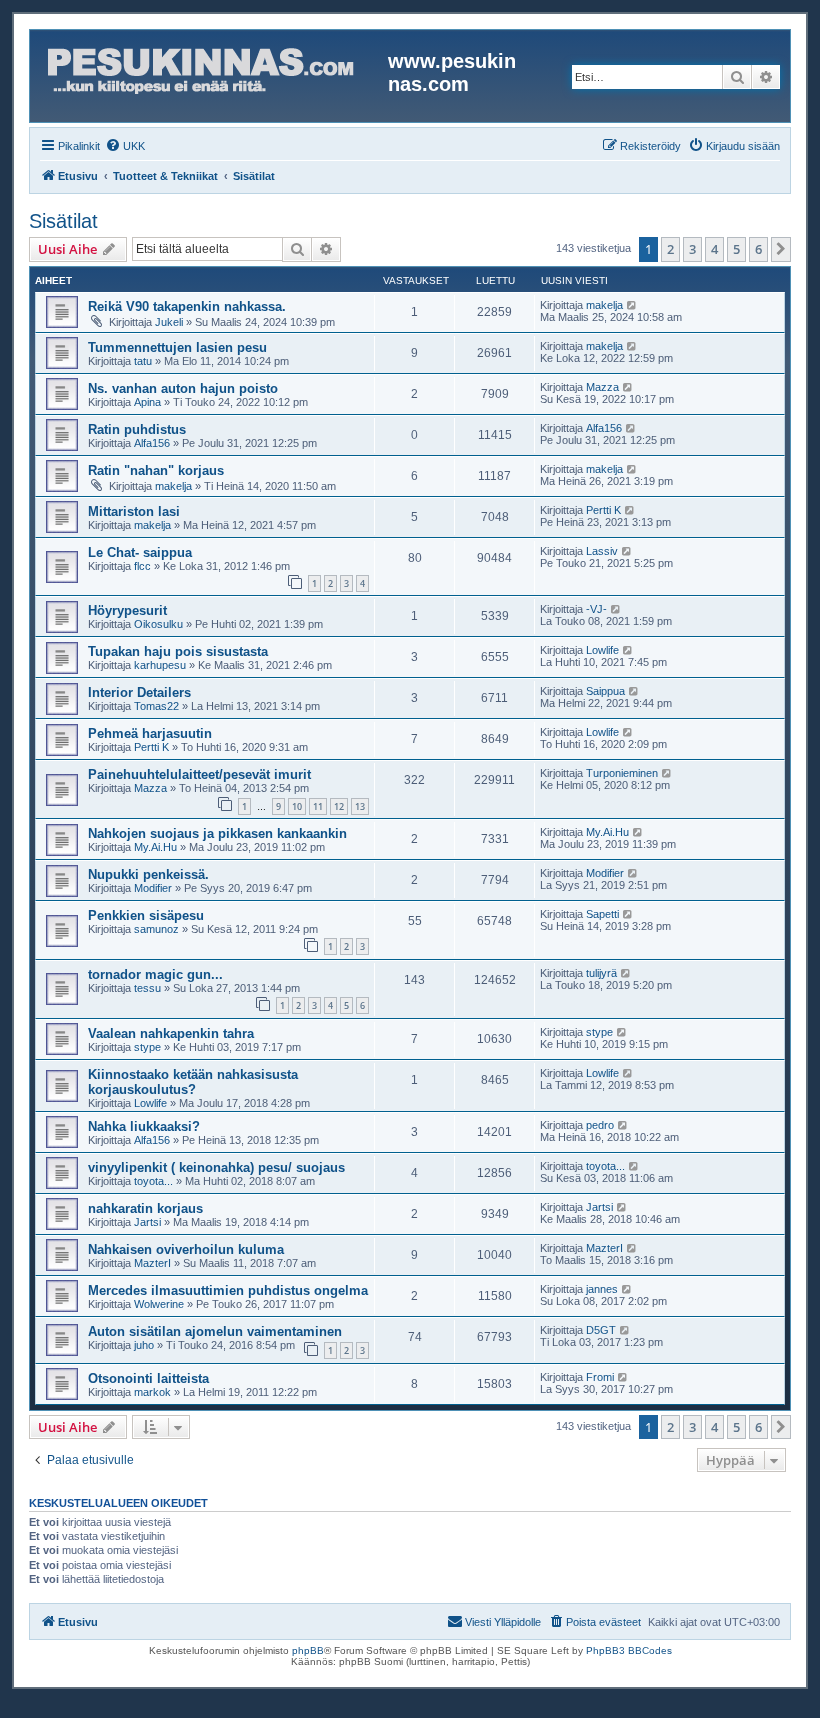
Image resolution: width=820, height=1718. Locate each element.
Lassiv (602, 551)
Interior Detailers (139, 692)
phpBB (308, 1650)
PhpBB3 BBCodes (629, 1650)
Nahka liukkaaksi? (144, 1126)
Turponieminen (622, 773)
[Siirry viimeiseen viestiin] (632, 305)
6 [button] (758, 249)
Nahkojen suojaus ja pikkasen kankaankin (217, 833)
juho (144, 1345)
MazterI (152, 1263)
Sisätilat (63, 221)
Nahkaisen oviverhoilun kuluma (186, 1249)
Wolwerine (159, 1304)
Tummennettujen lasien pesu (177, 347)
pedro (600, 1125)
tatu (143, 361)
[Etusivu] (211, 76)
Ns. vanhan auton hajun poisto (183, 388)
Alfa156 (152, 443)
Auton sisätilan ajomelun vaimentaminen (215, 1331)
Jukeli (169, 322)
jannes (602, 1289)
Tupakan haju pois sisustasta (178, 651)
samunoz (156, 929)
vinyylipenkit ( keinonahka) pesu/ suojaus (216, 1167)
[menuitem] (125, 146)
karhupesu (160, 665)
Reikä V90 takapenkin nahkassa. (187, 306)
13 (360, 806)
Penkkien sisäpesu (146, 915)
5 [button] (736, 249)
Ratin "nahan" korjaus (156, 470)
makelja (604, 305)
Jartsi (147, 1222)
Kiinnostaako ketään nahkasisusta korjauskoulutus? (193, 1082)
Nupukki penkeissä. (148, 874)
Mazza (602, 387)
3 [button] (692, 249)
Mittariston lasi (134, 511)
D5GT (601, 1330)
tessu (147, 988)
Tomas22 (156, 706)
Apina (147, 402)
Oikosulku (158, 624)
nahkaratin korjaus (145, 1208)
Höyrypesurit (127, 610)
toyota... (153, 1181)
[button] (781, 249)
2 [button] (670, 249)
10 (297, 806)
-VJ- (596, 609)
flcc (142, 566)
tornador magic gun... (155, 974)
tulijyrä (601, 973)
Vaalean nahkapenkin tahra (171, 1033)
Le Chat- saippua (140, 552)
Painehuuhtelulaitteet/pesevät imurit (199, 774)
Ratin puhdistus (137, 429)
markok (152, 1392)
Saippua (605, 691)
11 (318, 806)
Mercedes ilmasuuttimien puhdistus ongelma (228, 1290)
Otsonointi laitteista (148, 1378)
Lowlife (602, 650)
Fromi (600, 1377)
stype (147, 1047)
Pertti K (603, 510)
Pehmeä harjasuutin (150, 733)
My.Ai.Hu (155, 847)
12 (339, 806)
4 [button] (714, 249)
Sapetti (602, 914)
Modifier (153, 888)
